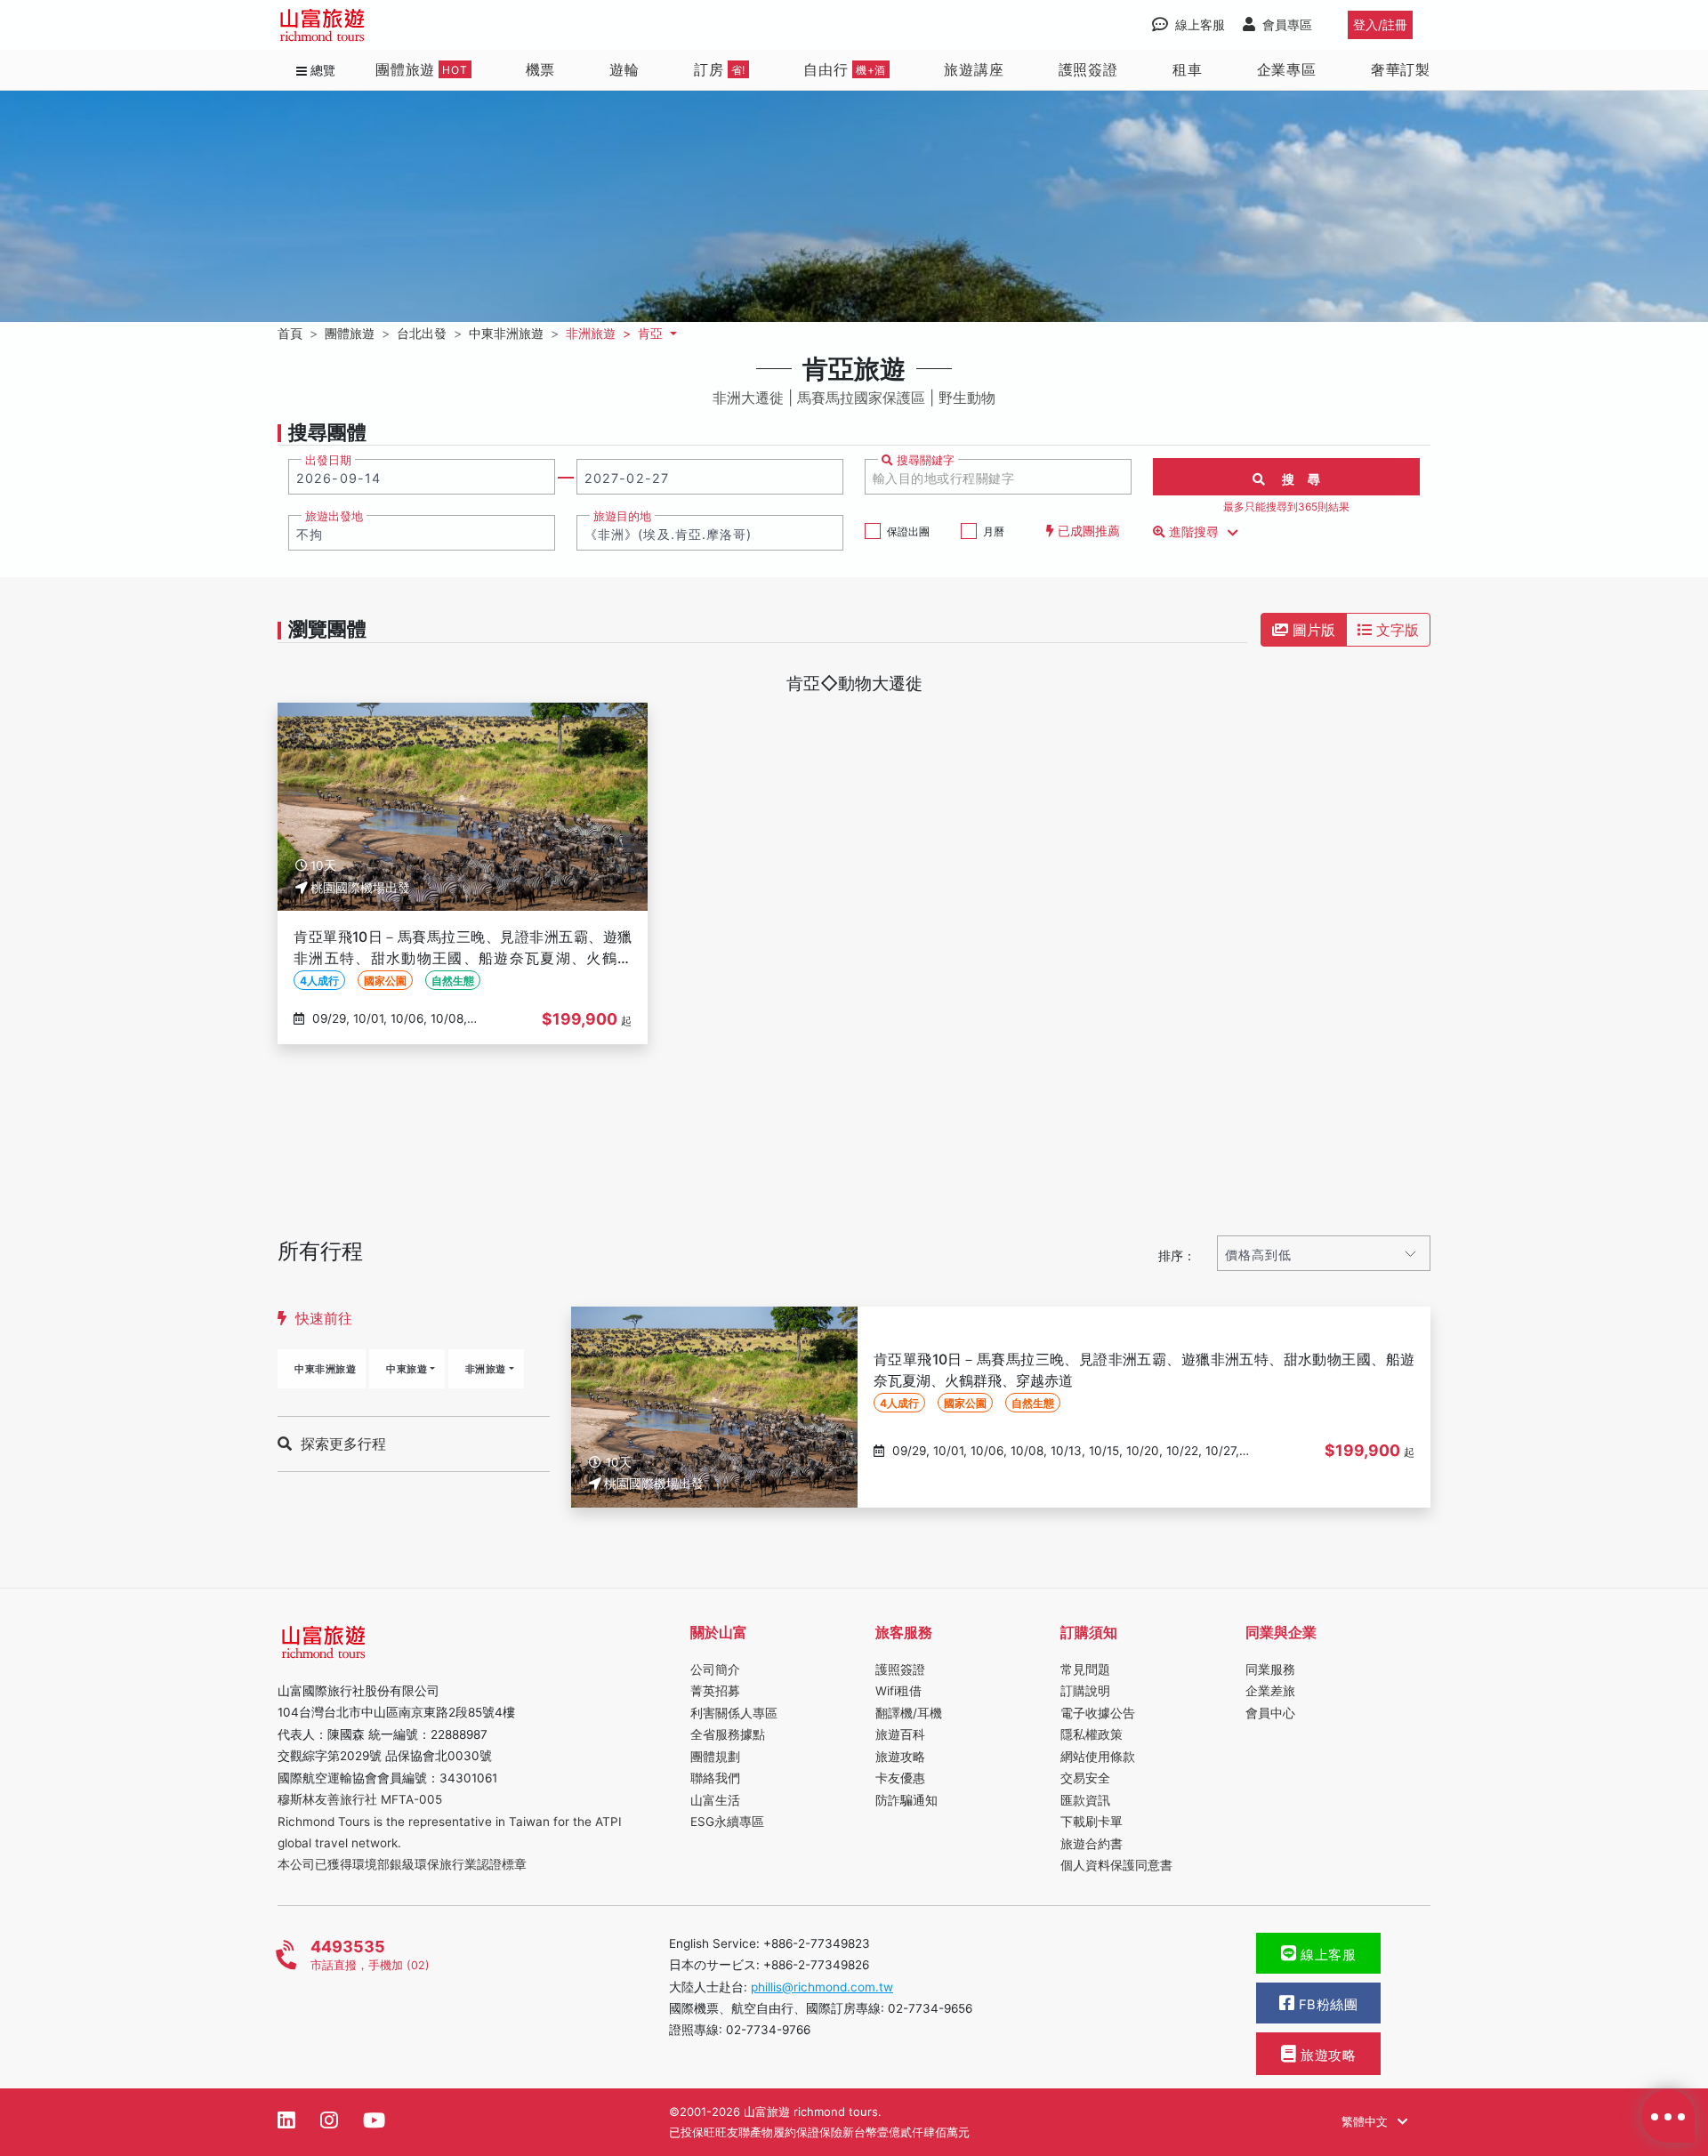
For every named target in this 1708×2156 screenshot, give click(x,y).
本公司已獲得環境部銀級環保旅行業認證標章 (402, 1864)
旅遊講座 (974, 69)
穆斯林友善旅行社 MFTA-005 (360, 1799)
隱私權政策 (1092, 1734)
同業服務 (1270, 1669)
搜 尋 (1293, 479)
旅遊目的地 (622, 516)
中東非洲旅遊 (325, 1369)
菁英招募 (715, 1691)
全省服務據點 (728, 1734)
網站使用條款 (1098, 1757)
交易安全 (1085, 1778)
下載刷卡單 (1092, 1822)
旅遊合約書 (1092, 1844)
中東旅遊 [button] (407, 1369)
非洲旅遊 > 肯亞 (616, 333)
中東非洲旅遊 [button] (506, 333)
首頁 (290, 333)
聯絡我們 (715, 1778)
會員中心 (1270, 1713)
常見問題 (1085, 1669)
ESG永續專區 (727, 1822)
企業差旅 (1270, 1691)
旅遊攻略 (900, 1757)
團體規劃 (715, 1757)
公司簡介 (715, 1669)
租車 (1188, 69)
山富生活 (715, 1800)
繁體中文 (1366, 2121)
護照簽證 (1088, 69)
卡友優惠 (900, 1778)
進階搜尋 (1194, 532)
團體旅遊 (422, 69)
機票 (541, 69)
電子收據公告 (1098, 1713)
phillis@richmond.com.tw (822, 1987)
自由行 (845, 69)
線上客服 (1327, 1955)
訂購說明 (1085, 1691)
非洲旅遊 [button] (486, 1369)
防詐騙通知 (906, 1800)
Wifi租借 (898, 1691)
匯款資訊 (1085, 1800)
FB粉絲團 (1326, 2005)
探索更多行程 (343, 1444)
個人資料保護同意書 (1116, 1865)
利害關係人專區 (734, 1713)
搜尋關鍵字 (924, 460)
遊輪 (624, 69)
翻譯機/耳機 (909, 1713)
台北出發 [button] (422, 333)
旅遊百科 (900, 1734)
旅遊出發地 (334, 516)
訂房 (720, 69)
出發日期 (328, 460)
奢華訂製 (1401, 69)
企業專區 (1287, 69)
